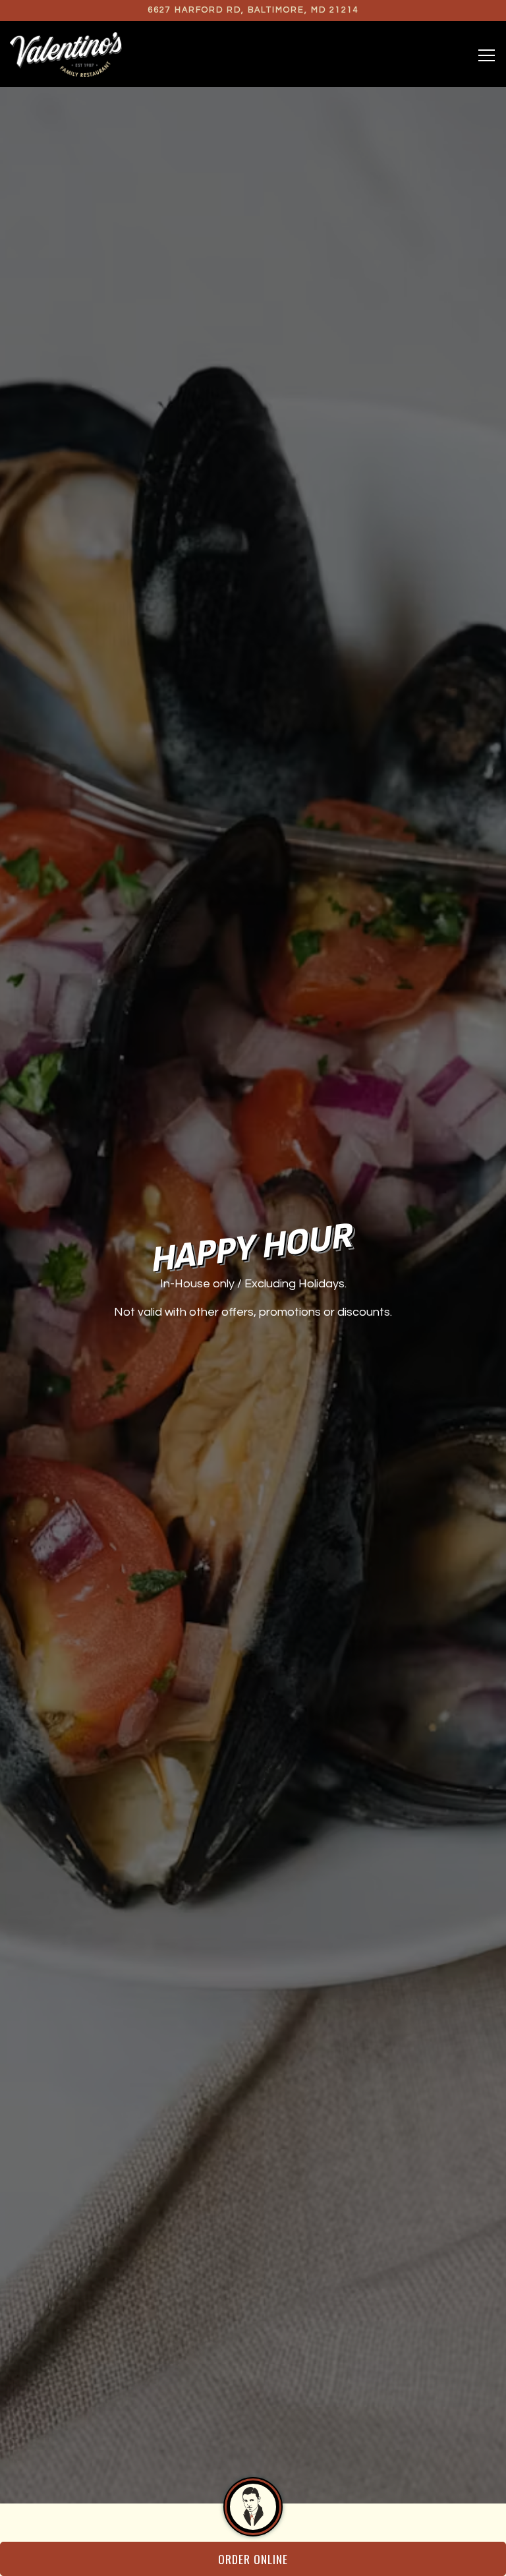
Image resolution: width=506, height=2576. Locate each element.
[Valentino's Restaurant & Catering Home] (66, 54)
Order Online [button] (253, 2559)
